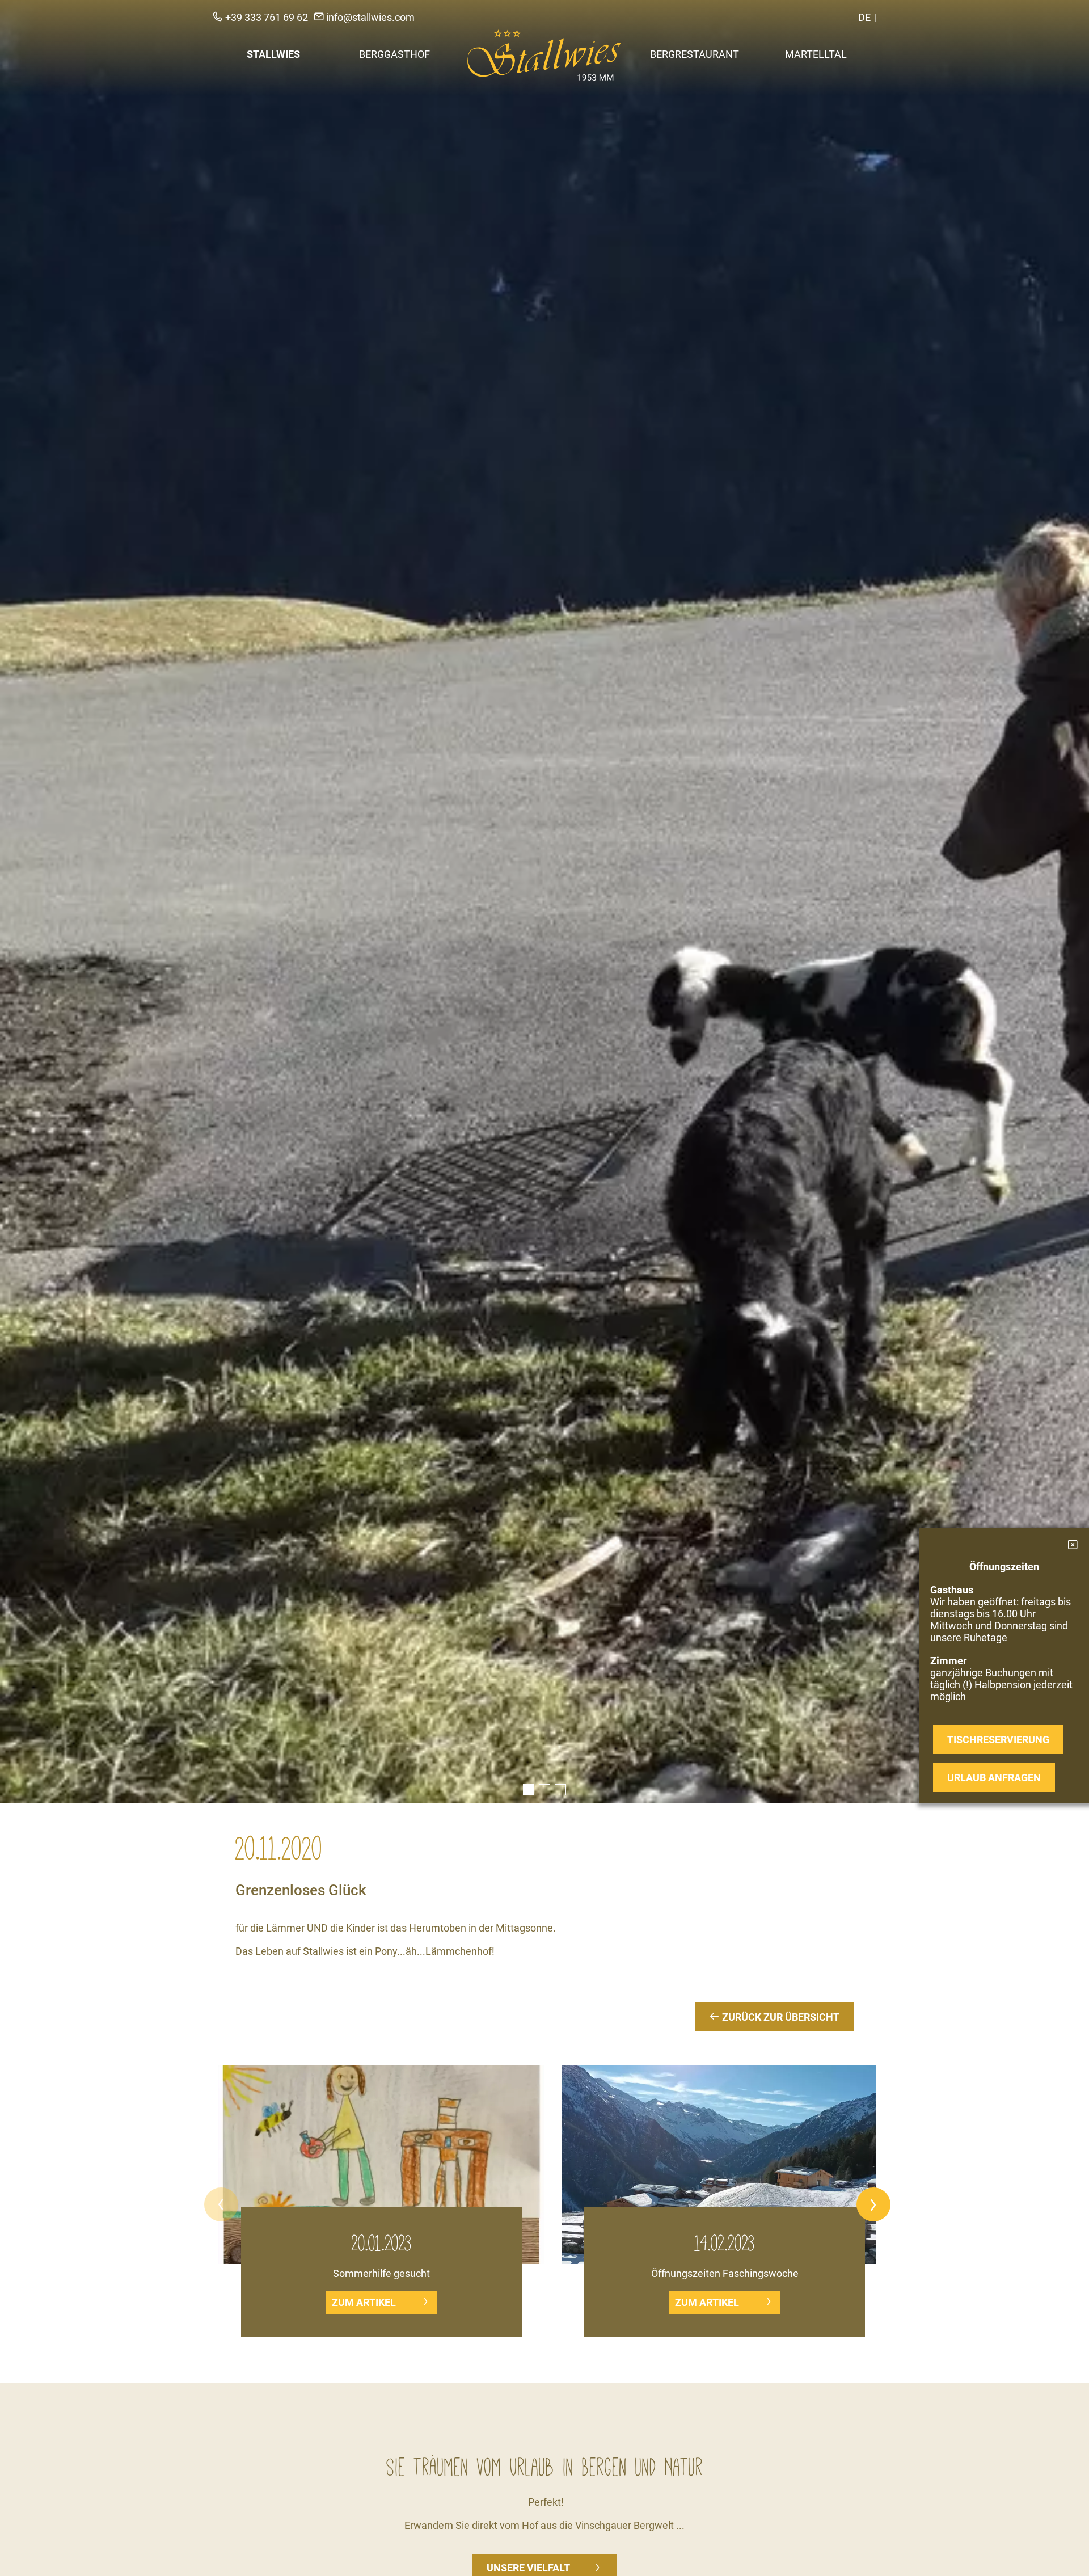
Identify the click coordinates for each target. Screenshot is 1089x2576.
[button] (221, 2204)
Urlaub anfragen (994, 1778)
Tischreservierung (998, 1740)
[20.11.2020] (544, 902)
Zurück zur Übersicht (780, 2017)
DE (864, 17)
